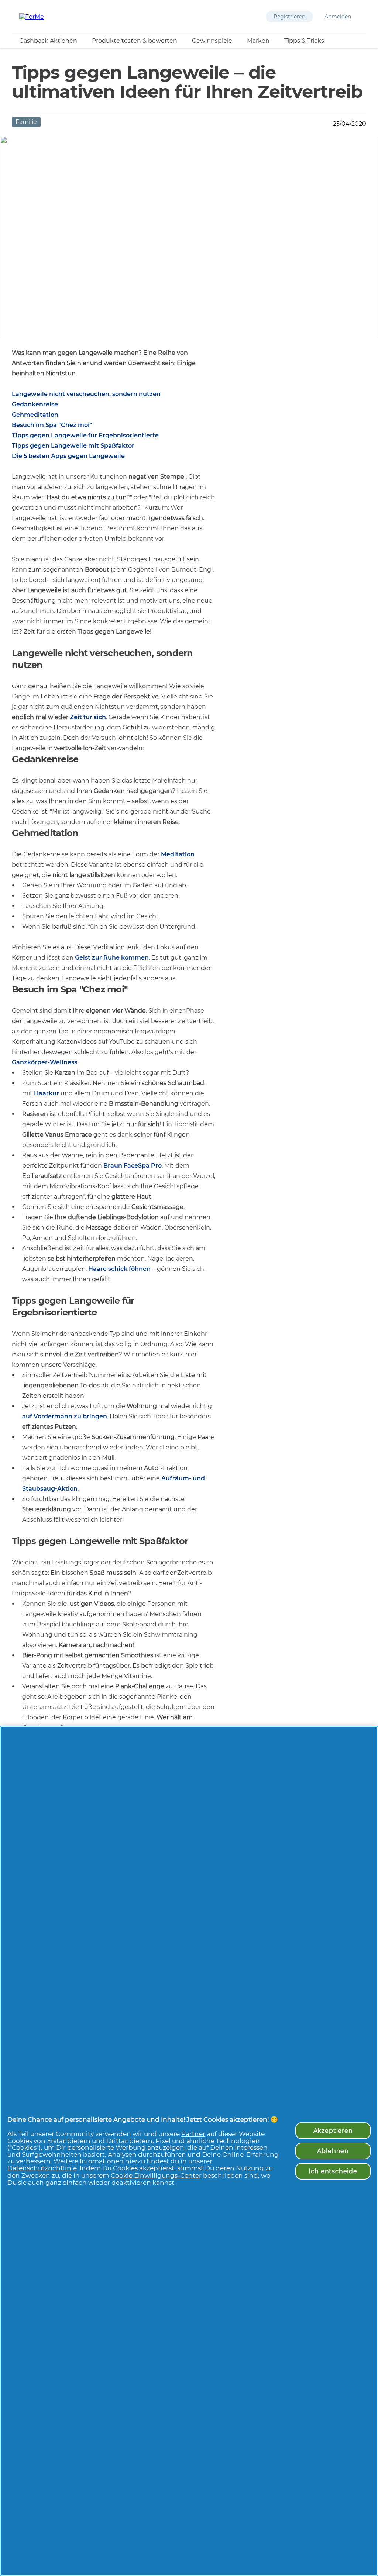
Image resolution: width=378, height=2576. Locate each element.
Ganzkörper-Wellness (44, 1062)
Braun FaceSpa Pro (133, 1166)
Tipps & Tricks (304, 41)
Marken (258, 41)
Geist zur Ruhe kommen (112, 958)
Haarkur (47, 1093)
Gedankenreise (35, 404)
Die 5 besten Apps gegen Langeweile (68, 456)
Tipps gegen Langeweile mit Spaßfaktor (73, 446)
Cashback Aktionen (48, 41)
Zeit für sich (88, 717)
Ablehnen (333, 2151)
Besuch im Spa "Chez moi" (52, 425)
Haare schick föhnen (119, 1269)
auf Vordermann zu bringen (65, 1416)
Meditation (178, 854)
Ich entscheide (333, 2171)
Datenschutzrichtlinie (42, 2168)
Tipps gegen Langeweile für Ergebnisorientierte (85, 435)
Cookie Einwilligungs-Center (156, 2175)
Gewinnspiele (212, 41)
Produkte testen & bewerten (135, 41)
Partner (193, 2134)
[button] (289, 17)
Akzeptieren (333, 2131)
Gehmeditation (35, 415)
